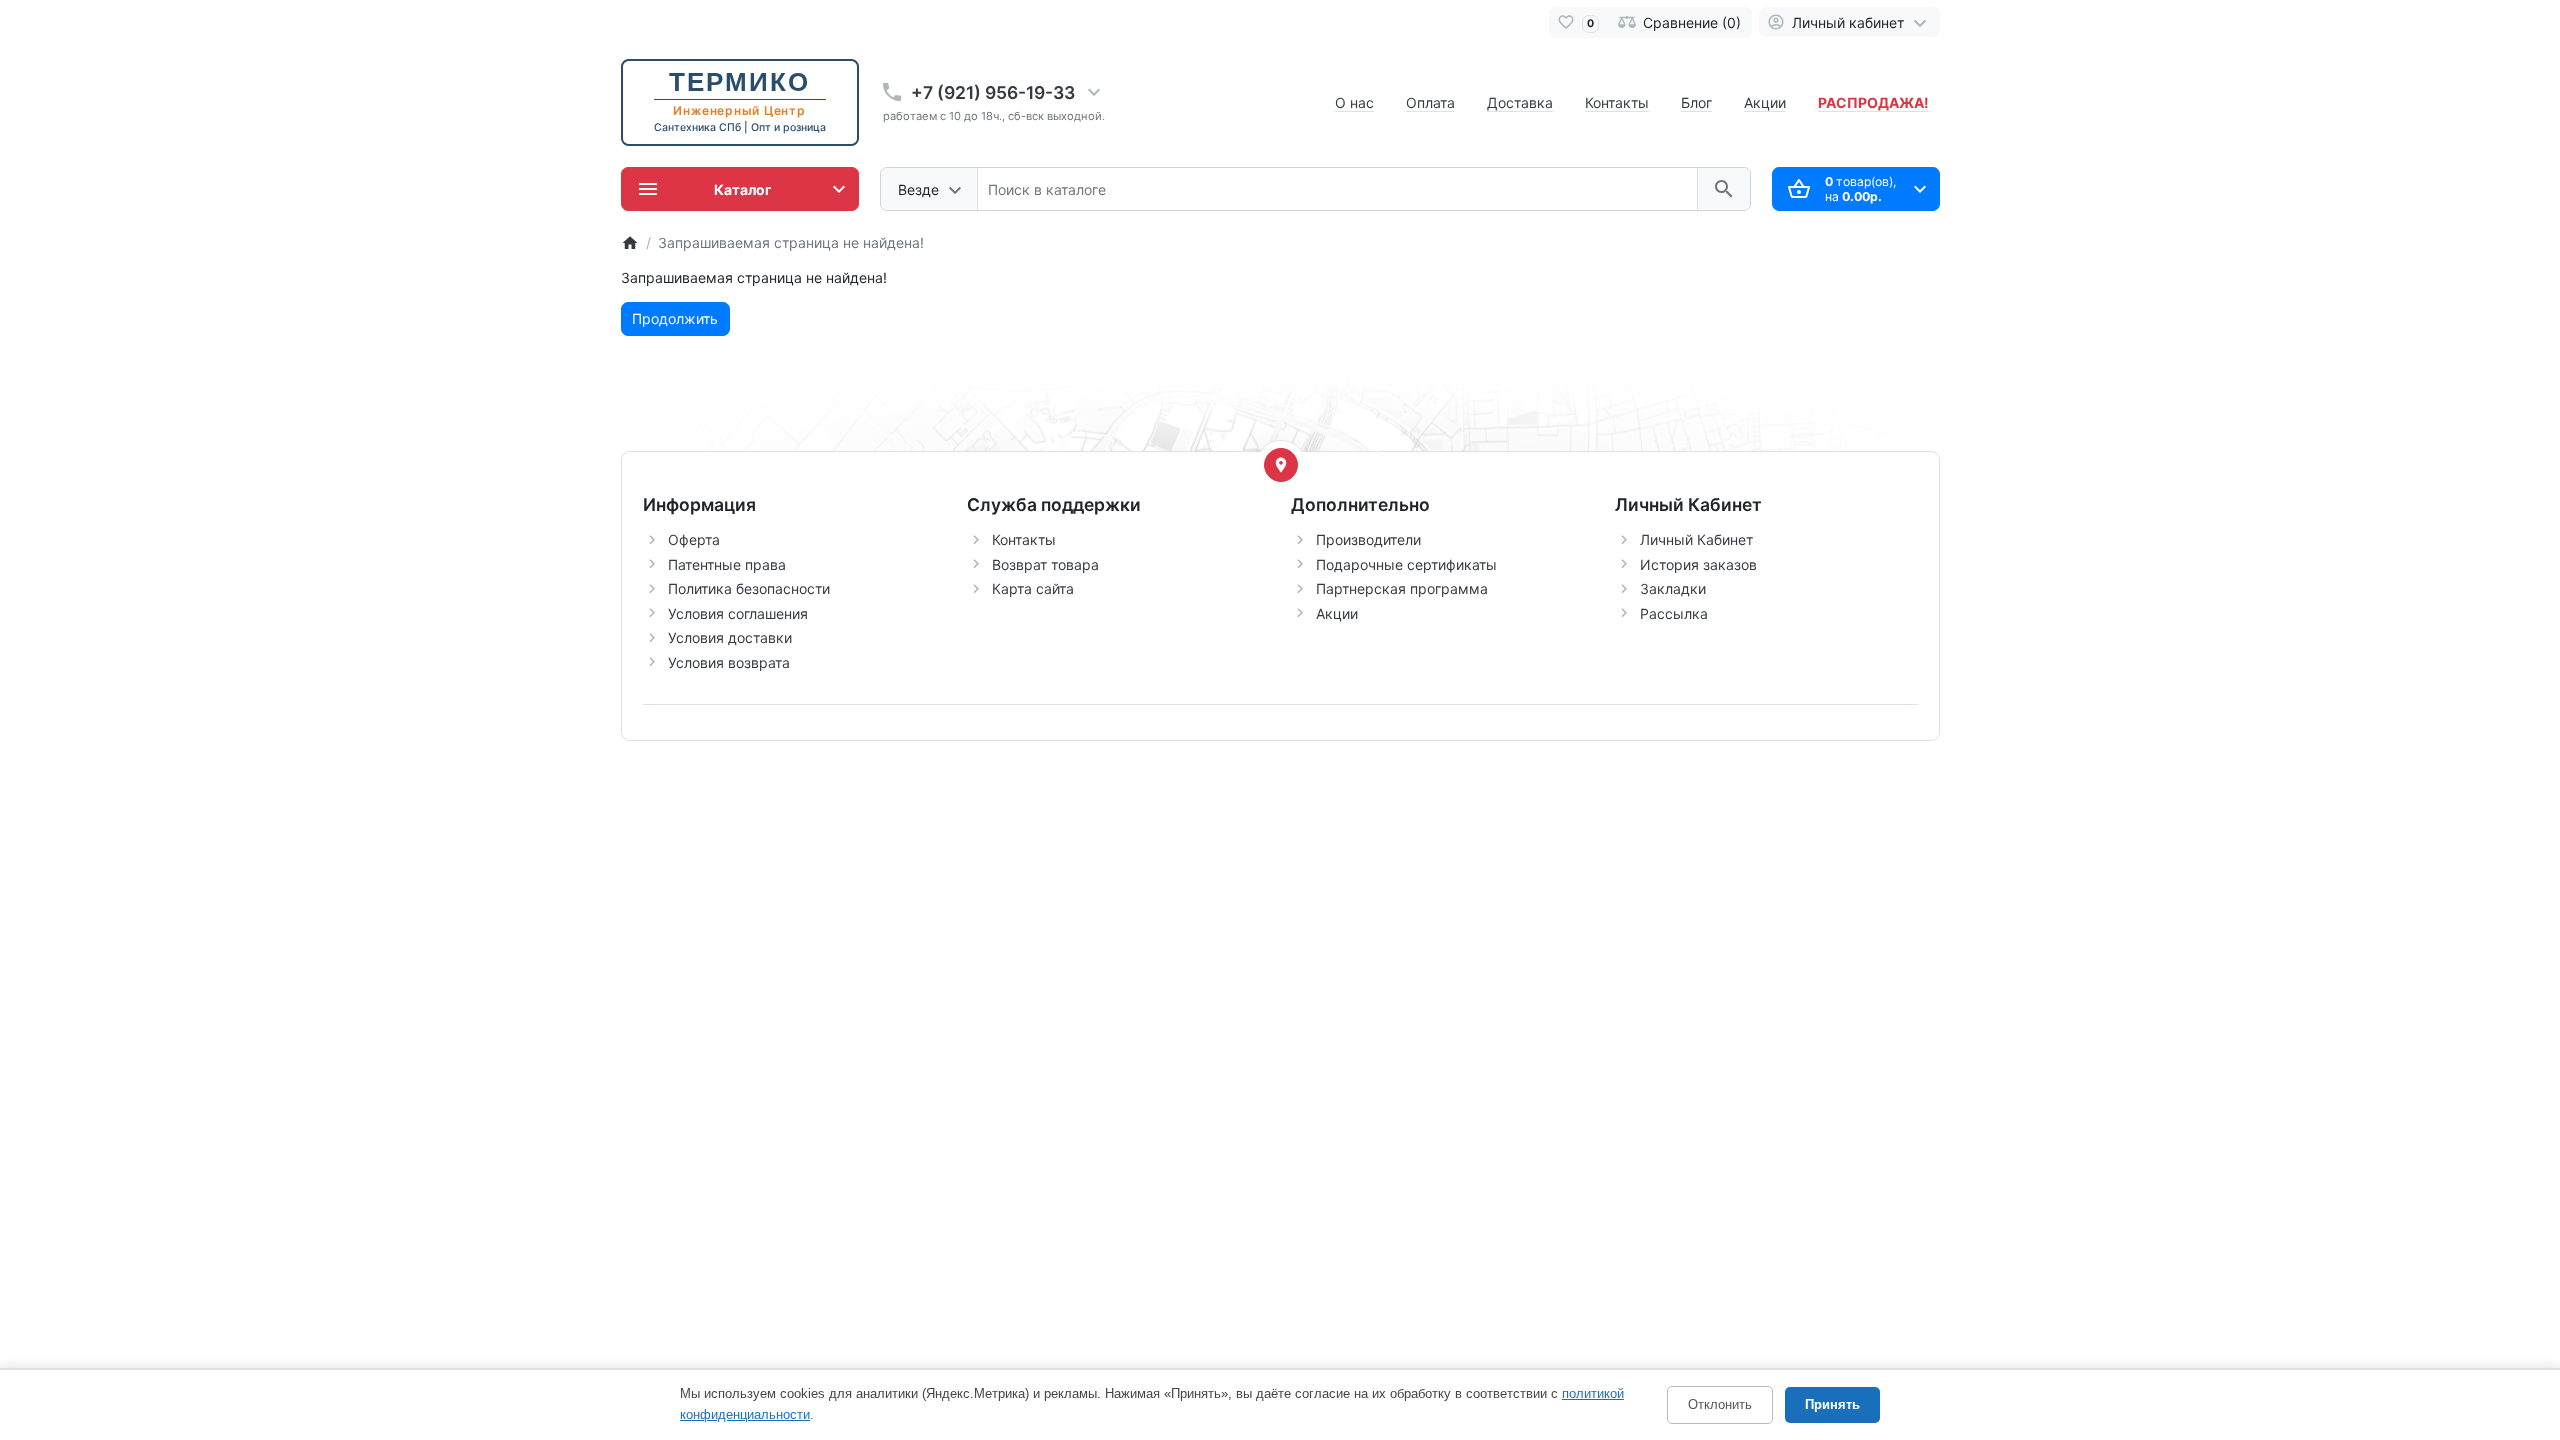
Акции (1765, 102)
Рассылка (1674, 613)
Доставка (1520, 102)
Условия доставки (730, 637)
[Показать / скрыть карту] (1281, 465)
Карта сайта (1033, 588)
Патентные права (727, 564)
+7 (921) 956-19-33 (993, 92)
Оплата (1430, 102)
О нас (1354, 102)
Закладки (1673, 588)
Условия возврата (729, 662)
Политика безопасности (749, 588)
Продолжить (675, 318)
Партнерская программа (1402, 588)
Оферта (694, 539)
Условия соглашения (738, 613)
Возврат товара (1045, 564)
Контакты (1617, 102)
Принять (1832, 1404)
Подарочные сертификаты (1406, 564)
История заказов (1698, 564)
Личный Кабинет (1696, 539)
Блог (1696, 102)
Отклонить (1720, 1404)
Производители (1368, 539)
